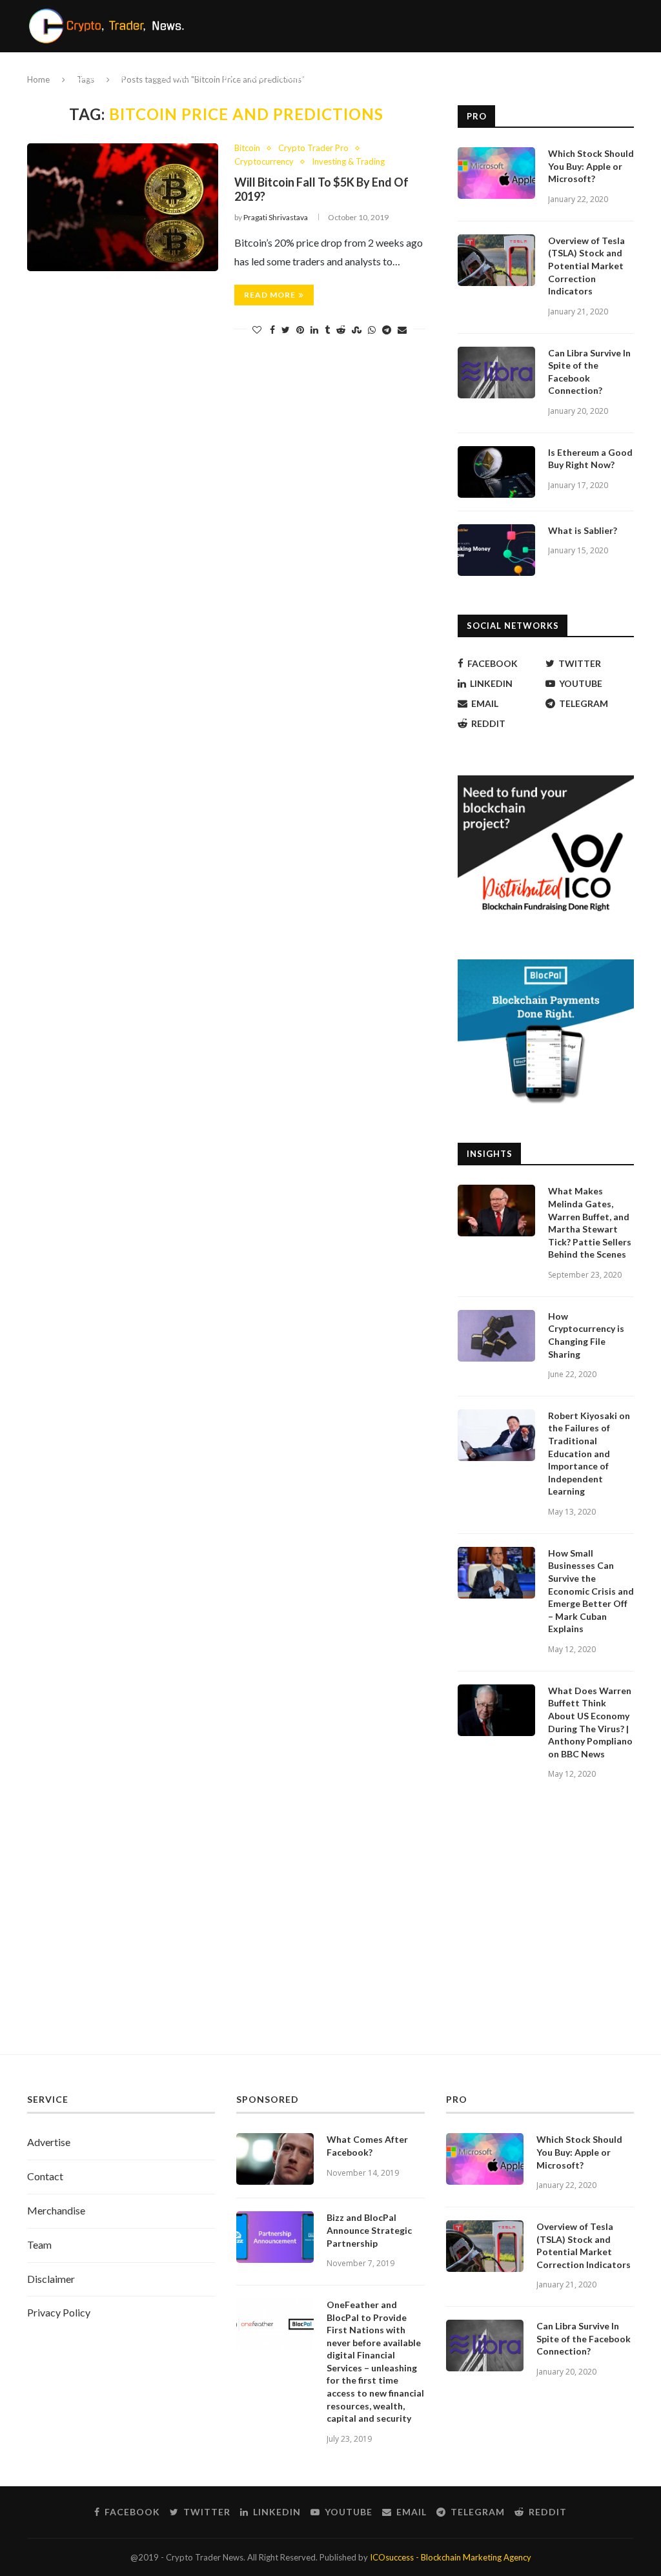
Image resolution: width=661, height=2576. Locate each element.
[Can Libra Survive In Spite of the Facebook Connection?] (496, 373)
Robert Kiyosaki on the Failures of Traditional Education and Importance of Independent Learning (589, 1454)
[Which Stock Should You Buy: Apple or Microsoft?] (496, 173)
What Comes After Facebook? (367, 2146)
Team (39, 2244)
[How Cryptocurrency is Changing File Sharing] (496, 1336)
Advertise (49, 2142)
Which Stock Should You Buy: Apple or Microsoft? (591, 166)
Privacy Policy (59, 2312)
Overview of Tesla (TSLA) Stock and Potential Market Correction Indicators (586, 266)
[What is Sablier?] (496, 550)
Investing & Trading (267, 77)
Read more (270, 295)
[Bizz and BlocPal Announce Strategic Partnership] (275, 2237)
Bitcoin (247, 148)
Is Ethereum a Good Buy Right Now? (590, 459)
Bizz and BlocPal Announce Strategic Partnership (369, 2230)
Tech (352, 77)
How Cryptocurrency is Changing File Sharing (586, 1335)
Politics (173, 77)
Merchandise (56, 2210)
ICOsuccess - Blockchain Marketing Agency (451, 2557)
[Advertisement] (330, 1932)
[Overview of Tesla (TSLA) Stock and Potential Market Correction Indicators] (496, 260)
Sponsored (416, 77)
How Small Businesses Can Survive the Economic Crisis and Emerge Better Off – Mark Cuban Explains (591, 1591)
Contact (45, 2176)
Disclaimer (51, 2279)
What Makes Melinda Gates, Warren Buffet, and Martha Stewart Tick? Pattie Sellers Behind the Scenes (590, 1222)
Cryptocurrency (87, 77)
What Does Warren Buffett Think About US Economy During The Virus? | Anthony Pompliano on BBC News (590, 1722)
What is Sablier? (583, 530)
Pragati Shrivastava (276, 217)
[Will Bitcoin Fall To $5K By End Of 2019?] (123, 207)
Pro (470, 77)
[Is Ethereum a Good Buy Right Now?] (496, 472)
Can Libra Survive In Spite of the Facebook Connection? (589, 372)
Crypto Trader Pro (313, 148)
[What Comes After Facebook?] (275, 2159)
